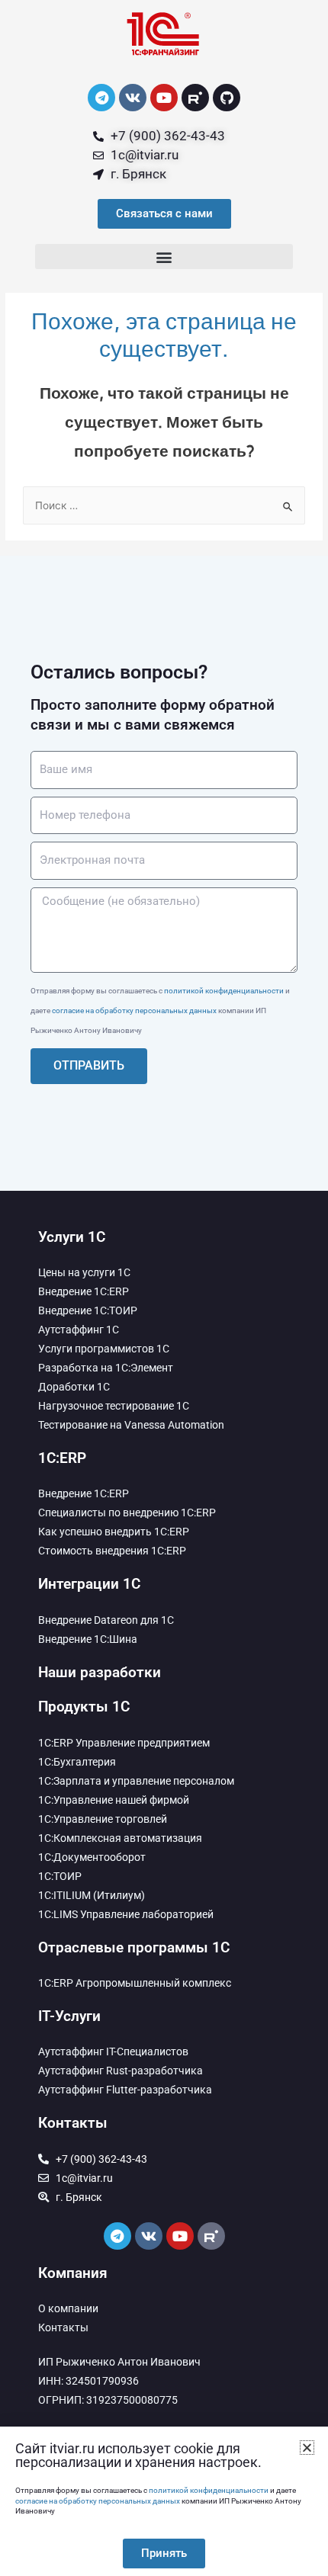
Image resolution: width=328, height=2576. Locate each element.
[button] (164, 257)
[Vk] (133, 98)
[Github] (227, 98)
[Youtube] (164, 98)
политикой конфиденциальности (224, 991)
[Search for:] (164, 505)
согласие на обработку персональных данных (134, 1011)
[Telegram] (101, 98)
